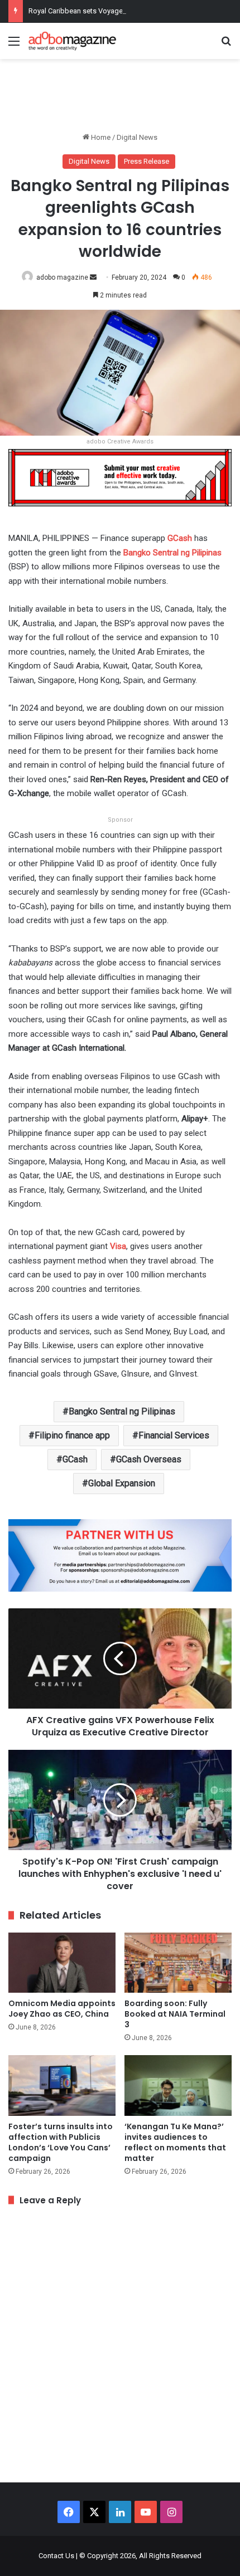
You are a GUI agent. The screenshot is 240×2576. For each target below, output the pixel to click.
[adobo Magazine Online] (73, 41)
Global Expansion (122, 1483)
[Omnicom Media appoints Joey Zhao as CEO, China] (62, 1963)
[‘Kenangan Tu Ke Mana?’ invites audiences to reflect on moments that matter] (178, 2085)
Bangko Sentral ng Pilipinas (122, 1411)
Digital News (137, 137)
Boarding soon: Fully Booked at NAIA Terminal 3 (175, 2014)
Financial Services (174, 1435)
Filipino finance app (72, 1435)
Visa (118, 1246)
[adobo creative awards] (120, 477)
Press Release (147, 161)
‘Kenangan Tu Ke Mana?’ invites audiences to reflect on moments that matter (175, 2142)
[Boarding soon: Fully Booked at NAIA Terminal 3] (178, 1963)
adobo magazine (62, 277)
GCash (180, 538)
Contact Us (56, 2556)
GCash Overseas (149, 1459)
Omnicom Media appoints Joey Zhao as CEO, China (62, 2009)
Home (100, 137)
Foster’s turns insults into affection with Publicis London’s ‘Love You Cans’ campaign (61, 2142)
